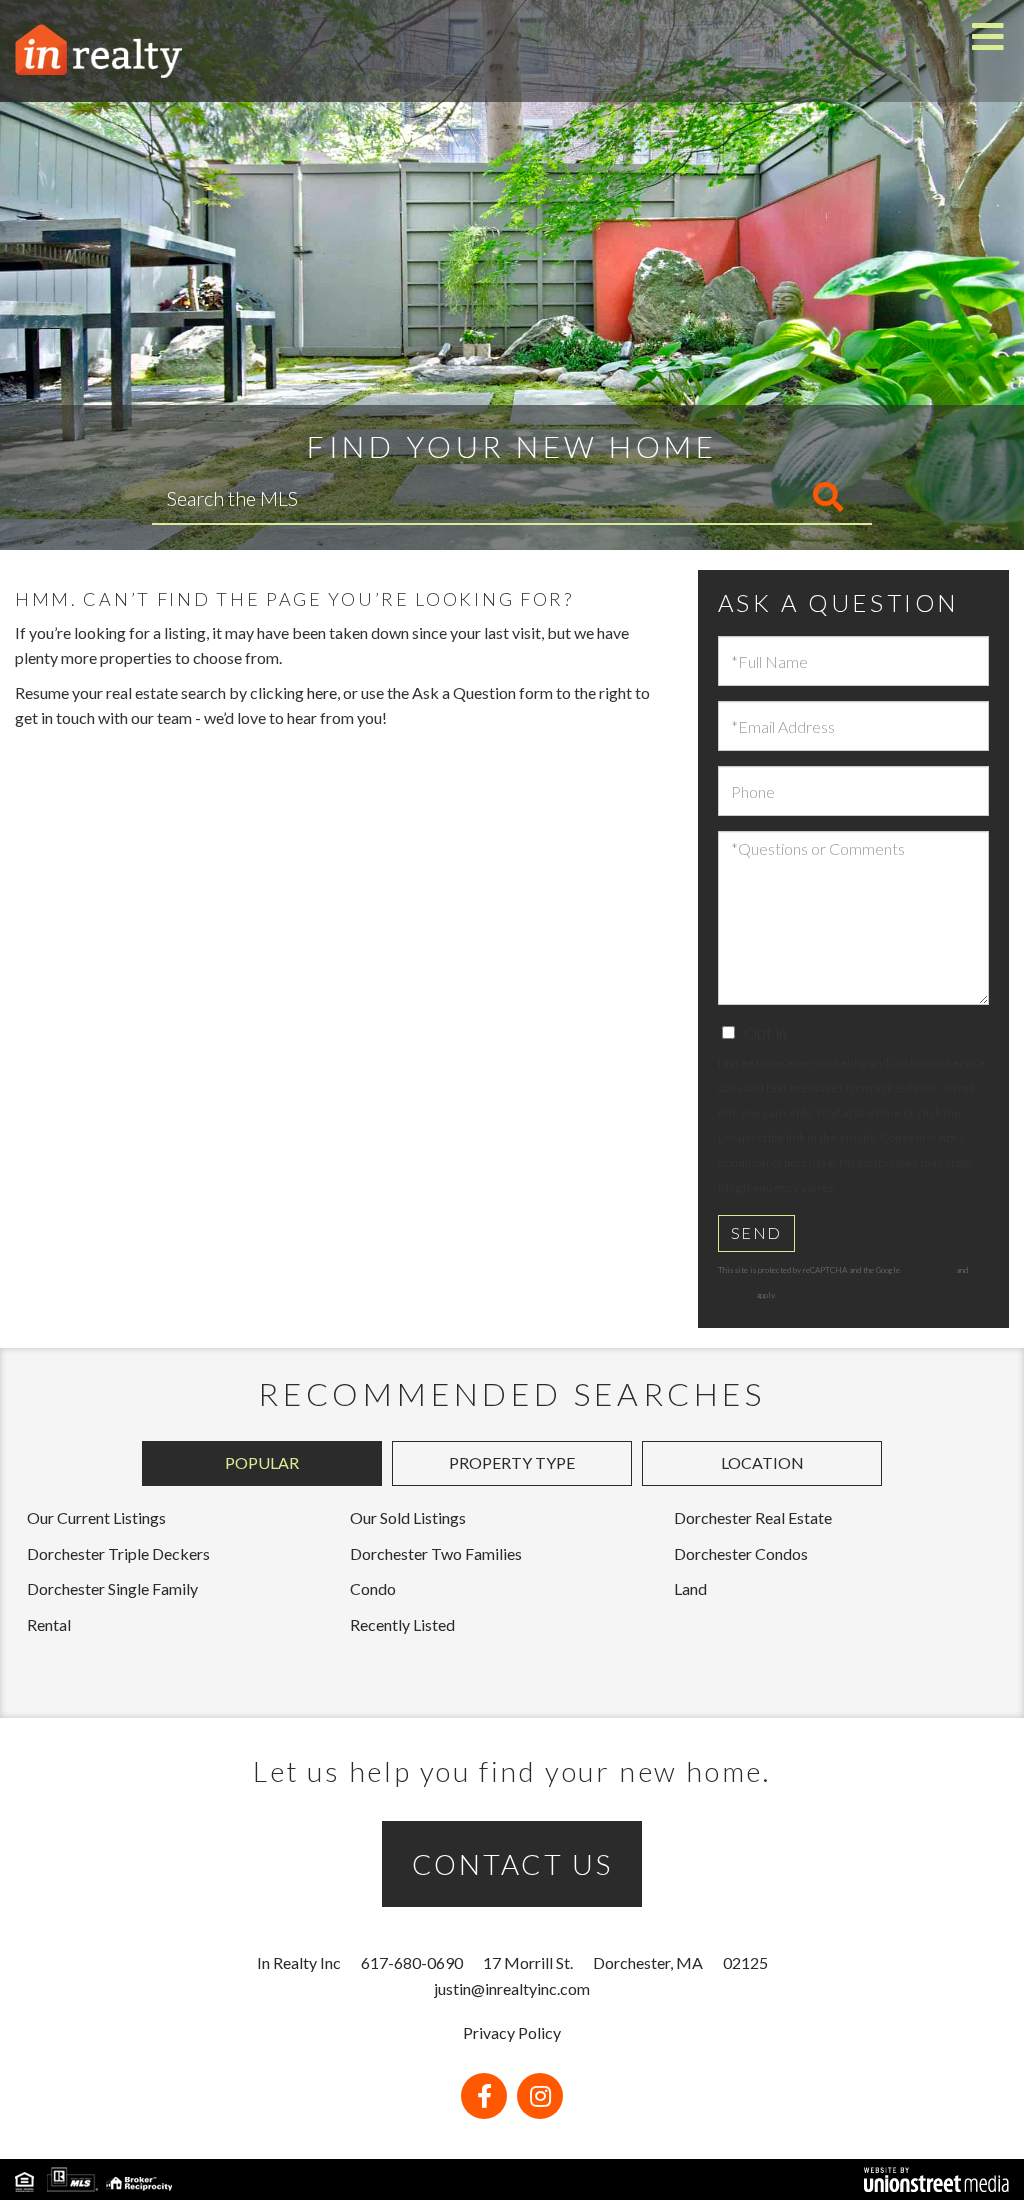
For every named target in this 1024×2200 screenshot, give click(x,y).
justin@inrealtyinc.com (512, 1988)
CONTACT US (512, 1864)
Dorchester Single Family (112, 1588)
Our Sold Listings (408, 1517)
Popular (262, 1462)
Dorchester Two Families (436, 1553)
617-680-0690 (412, 1962)
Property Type (512, 1462)
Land (690, 1588)
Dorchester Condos (741, 1553)
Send (756, 1232)
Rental (49, 1624)
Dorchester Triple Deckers (118, 1553)
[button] (744, 498)
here (322, 692)
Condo (373, 1588)
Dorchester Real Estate (753, 1517)
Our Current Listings (96, 1517)
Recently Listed (402, 1624)
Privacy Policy (875, 1187)
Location (762, 1462)
